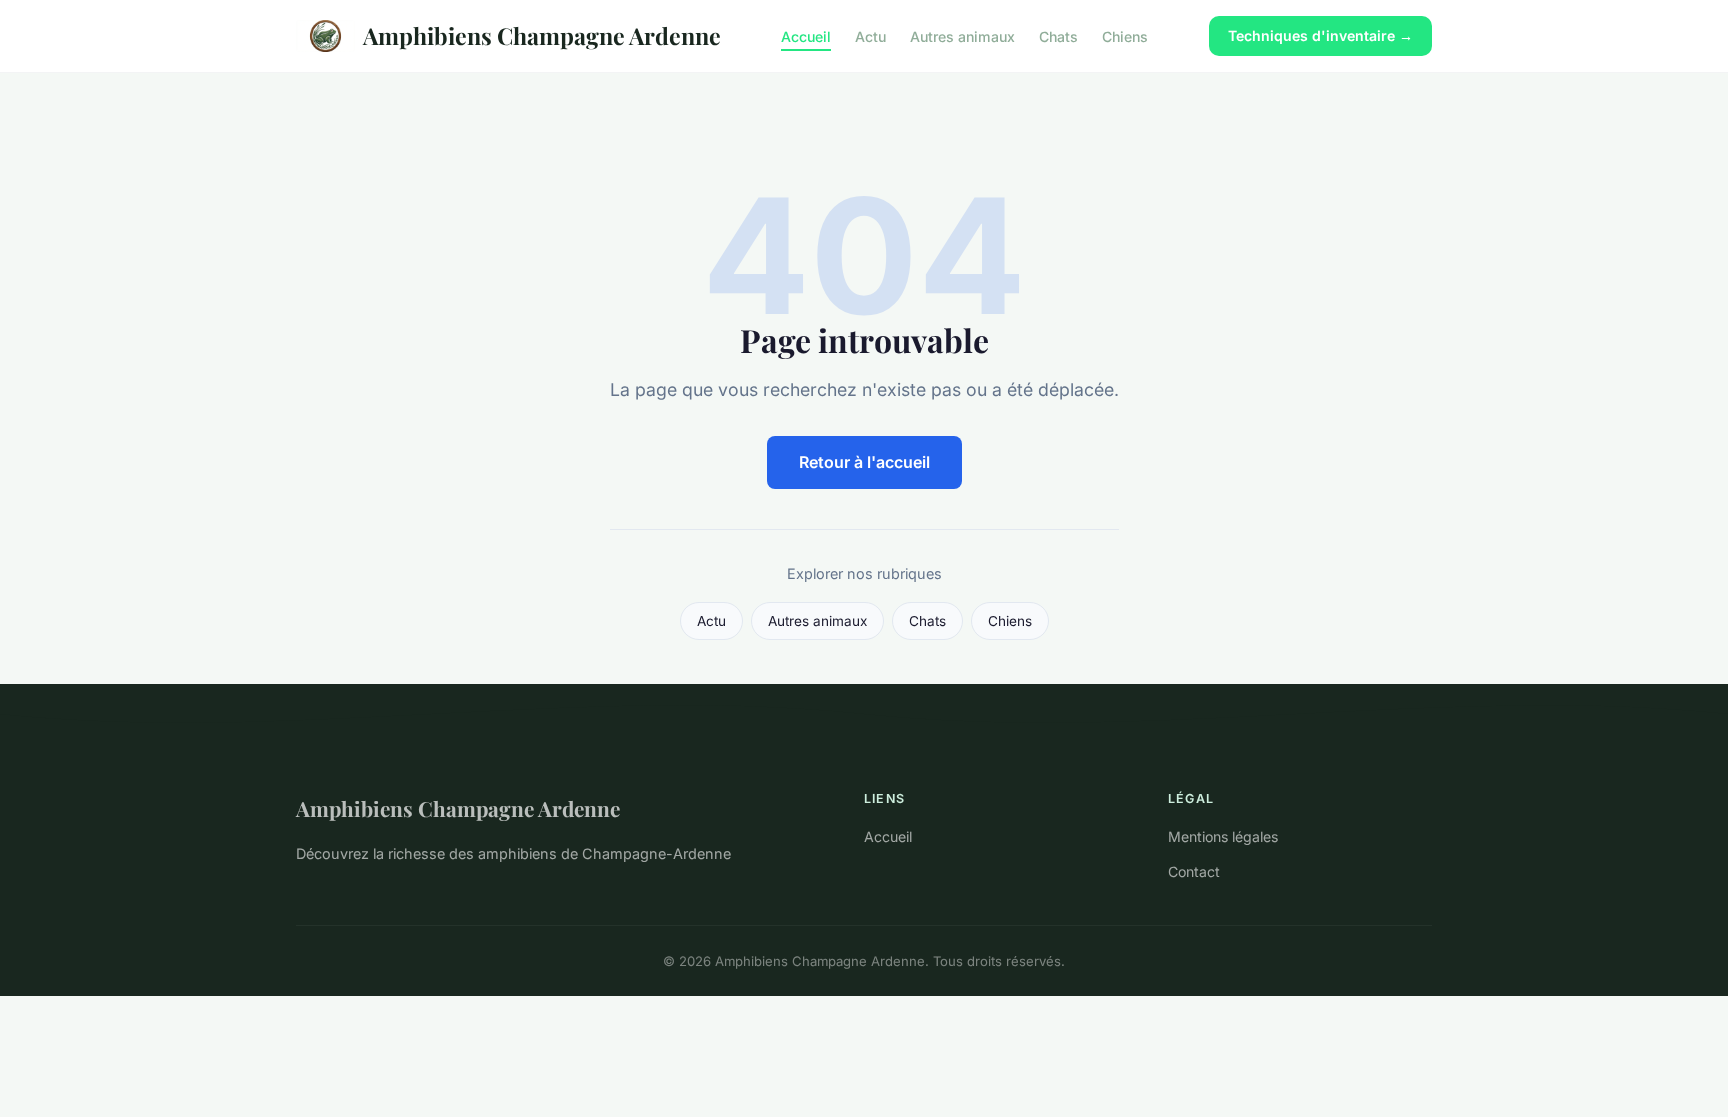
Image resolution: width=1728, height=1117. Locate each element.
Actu (870, 35)
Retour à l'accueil (864, 462)
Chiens (1125, 35)
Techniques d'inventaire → (1320, 35)
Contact (1194, 871)
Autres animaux (962, 35)
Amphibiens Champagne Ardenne (542, 35)
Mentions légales (1223, 836)
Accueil (806, 35)
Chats (1058, 35)
